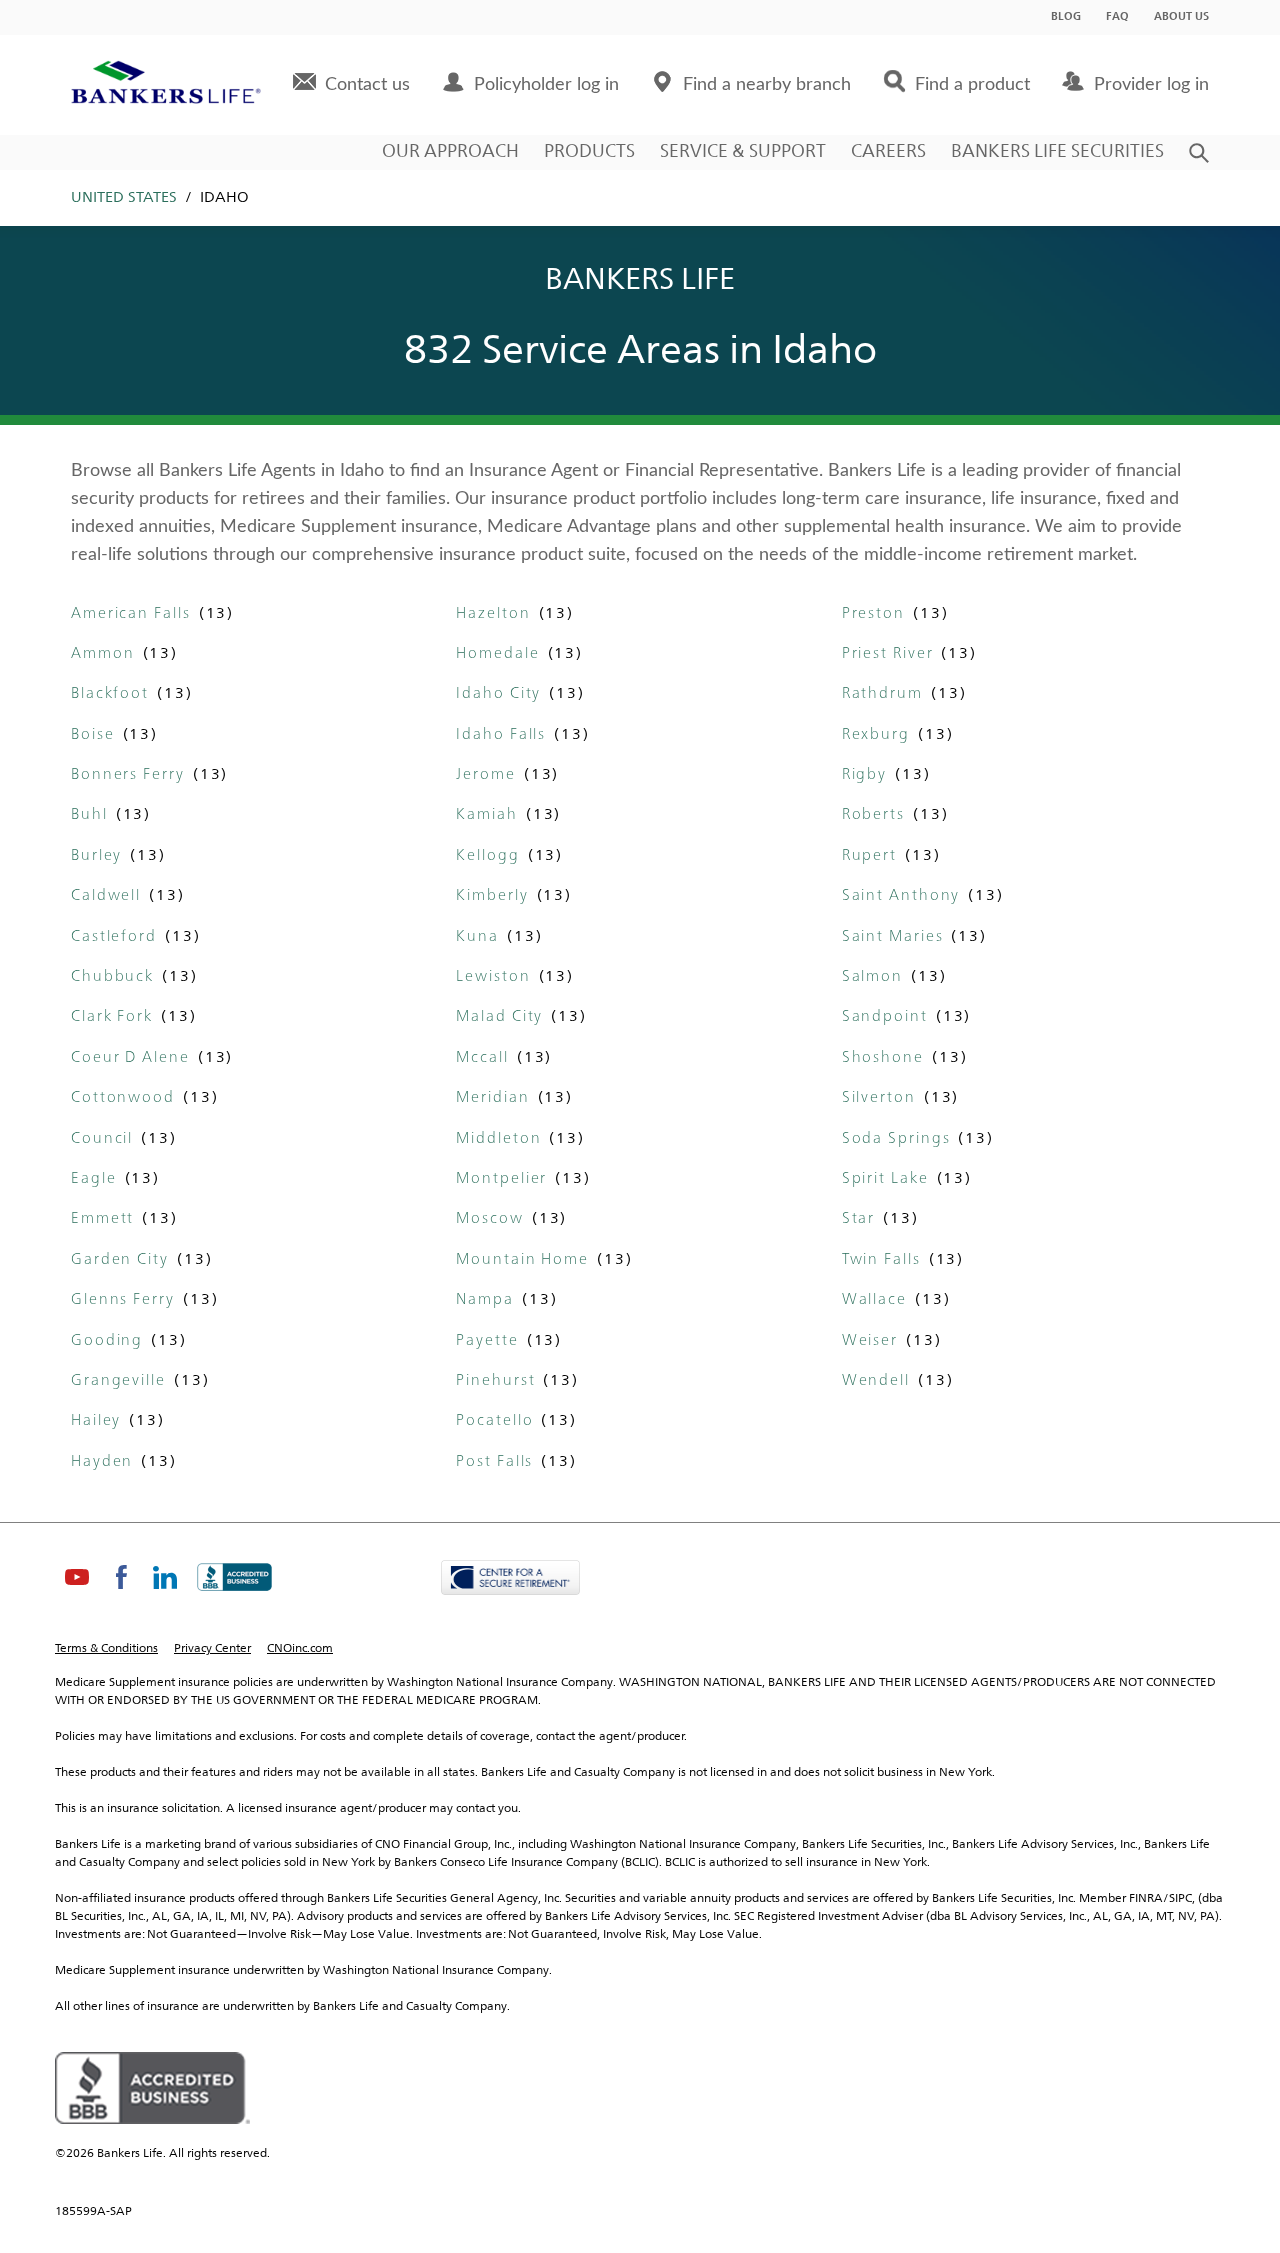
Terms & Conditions (106, 1649)
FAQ (1117, 17)
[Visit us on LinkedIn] (165, 1594)
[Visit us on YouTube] (77, 1594)
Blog (1066, 17)
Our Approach (450, 152)
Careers (888, 152)
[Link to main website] (166, 85)
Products (589, 152)
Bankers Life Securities (1057, 152)
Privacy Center (212, 1649)
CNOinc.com (300, 1649)
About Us (1181, 17)
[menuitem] (351, 85)
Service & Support (743, 152)
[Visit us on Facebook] (121, 1594)
